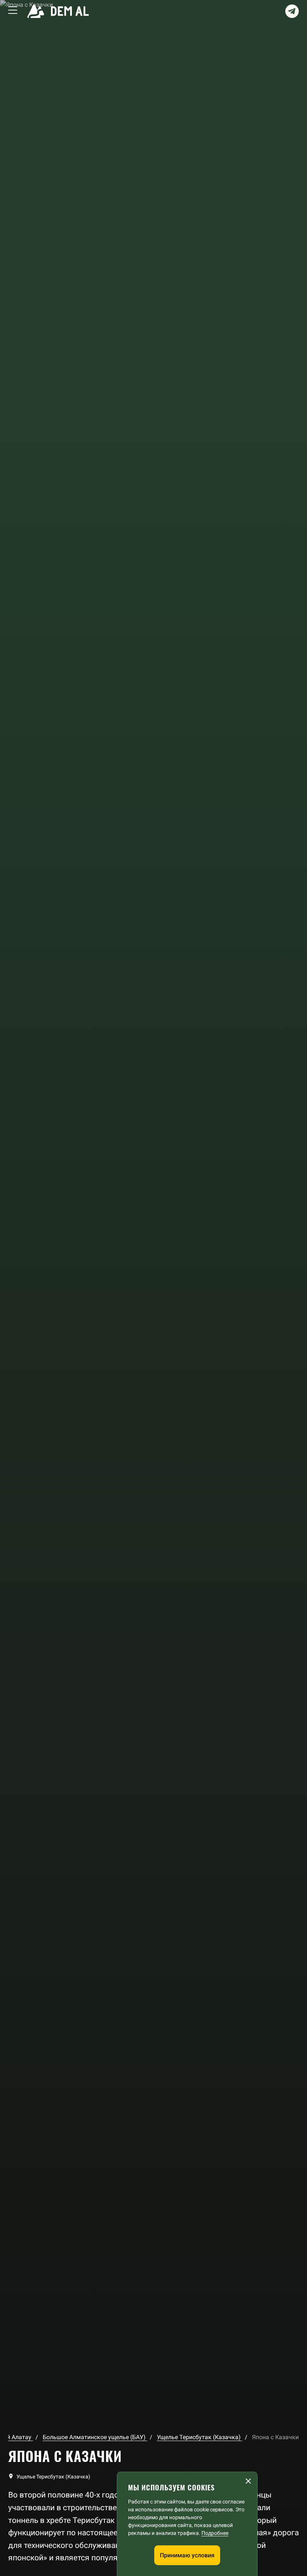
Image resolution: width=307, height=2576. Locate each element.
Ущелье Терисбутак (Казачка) (200, 2437)
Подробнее (215, 2533)
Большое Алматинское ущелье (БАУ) (95, 2437)
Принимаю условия (187, 2555)
